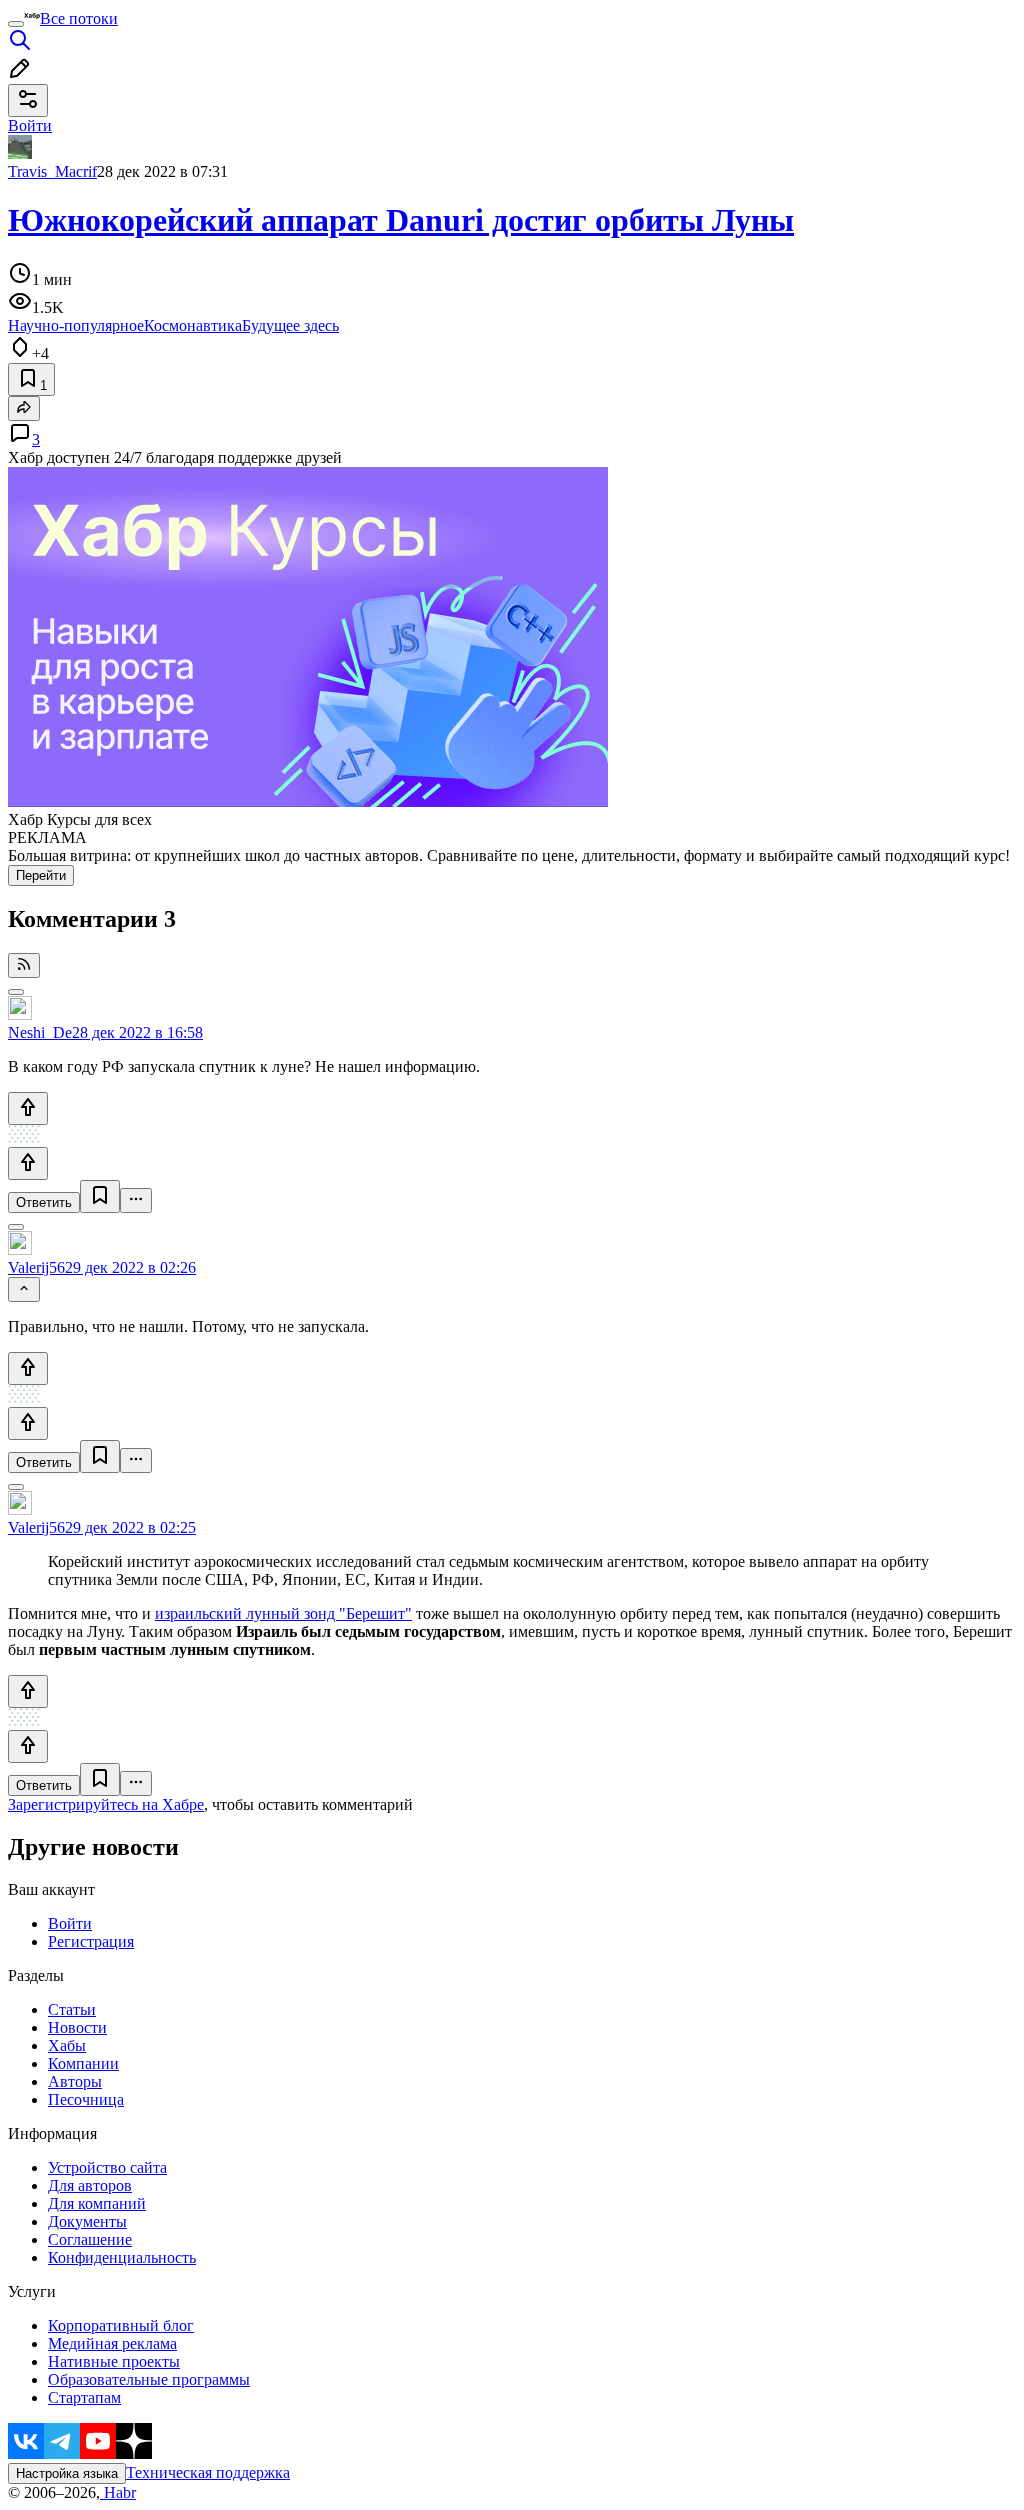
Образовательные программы (149, 2379)
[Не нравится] (28, 1163)
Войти (70, 1923)
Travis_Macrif (52, 171)
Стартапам (84, 2397)
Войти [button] (30, 125)
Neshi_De (40, 1032)
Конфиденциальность (122, 2257)
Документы (87, 2221)
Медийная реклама (112, 2343)
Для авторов (90, 2185)
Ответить (44, 1202)
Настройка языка (67, 2473)
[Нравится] (28, 1108)
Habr (118, 2492)
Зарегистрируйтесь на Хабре (106, 1804)
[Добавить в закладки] (100, 1196)
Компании (83, 2063)
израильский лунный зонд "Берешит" (283, 1613)
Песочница (86, 2099)
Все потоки (79, 18)
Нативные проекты (114, 2361)
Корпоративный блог (121, 2325)
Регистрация (91, 1941)
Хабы (67, 2045)
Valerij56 (36, 1267)
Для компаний (97, 2203)
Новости (77, 2027)
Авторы (75, 2081)
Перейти (41, 875)
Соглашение (90, 2239)
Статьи (72, 2009)
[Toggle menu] (16, 24)
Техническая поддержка (208, 2472)
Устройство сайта (107, 2167)
